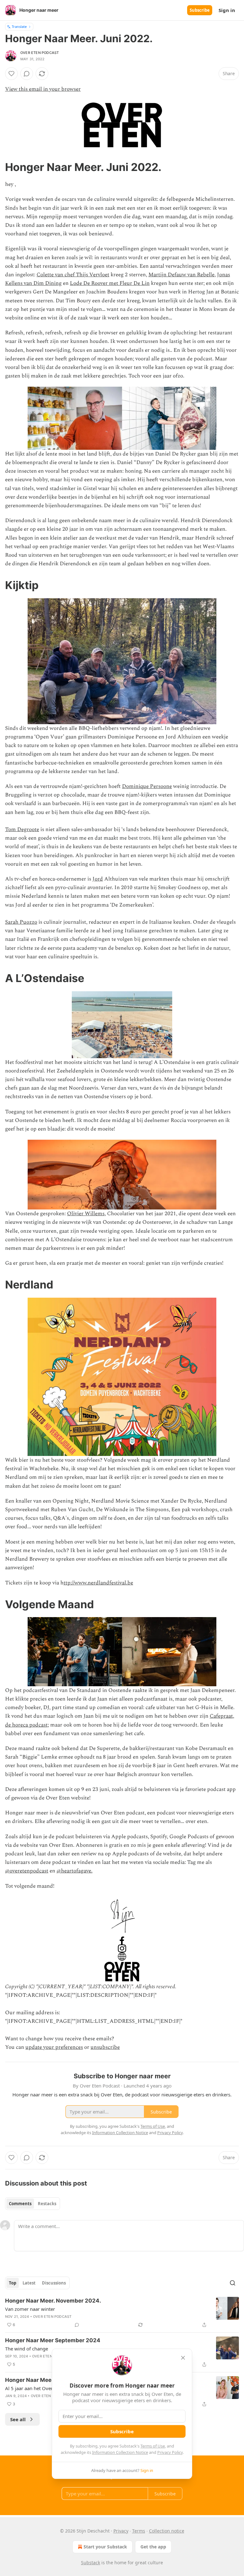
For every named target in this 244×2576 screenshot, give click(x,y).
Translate (19, 26)
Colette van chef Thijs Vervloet (73, 275)
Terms (139, 2531)
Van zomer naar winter (30, 2309)
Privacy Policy (170, 2452)
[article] (122, 2313)
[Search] (233, 2283)
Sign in (227, 10)
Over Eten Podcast (40, 53)
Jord (98, 879)
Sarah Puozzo (21, 922)
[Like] (11, 74)
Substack (91, 2563)
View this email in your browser (43, 89)
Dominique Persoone (147, 786)
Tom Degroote (22, 829)
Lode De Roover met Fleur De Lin (110, 283)
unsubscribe (105, 2047)
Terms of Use (153, 2446)
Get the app (153, 2547)
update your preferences (54, 2047)
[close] (183, 2358)
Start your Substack (105, 2547)
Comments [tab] (20, 2204)
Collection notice (167, 2531)
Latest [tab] (29, 2283)
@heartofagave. (75, 1871)
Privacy (121, 2531)
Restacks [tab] (47, 2204)
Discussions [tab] (54, 2283)
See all (18, 2419)
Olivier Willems (86, 1214)
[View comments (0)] (27, 74)
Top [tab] (13, 2283)
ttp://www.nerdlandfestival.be (98, 1583)
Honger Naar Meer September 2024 (53, 2340)
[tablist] (33, 2204)
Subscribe (200, 10)
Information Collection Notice (120, 2452)
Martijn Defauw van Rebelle (181, 275)
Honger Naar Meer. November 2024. (53, 2301)
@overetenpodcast (27, 1871)
